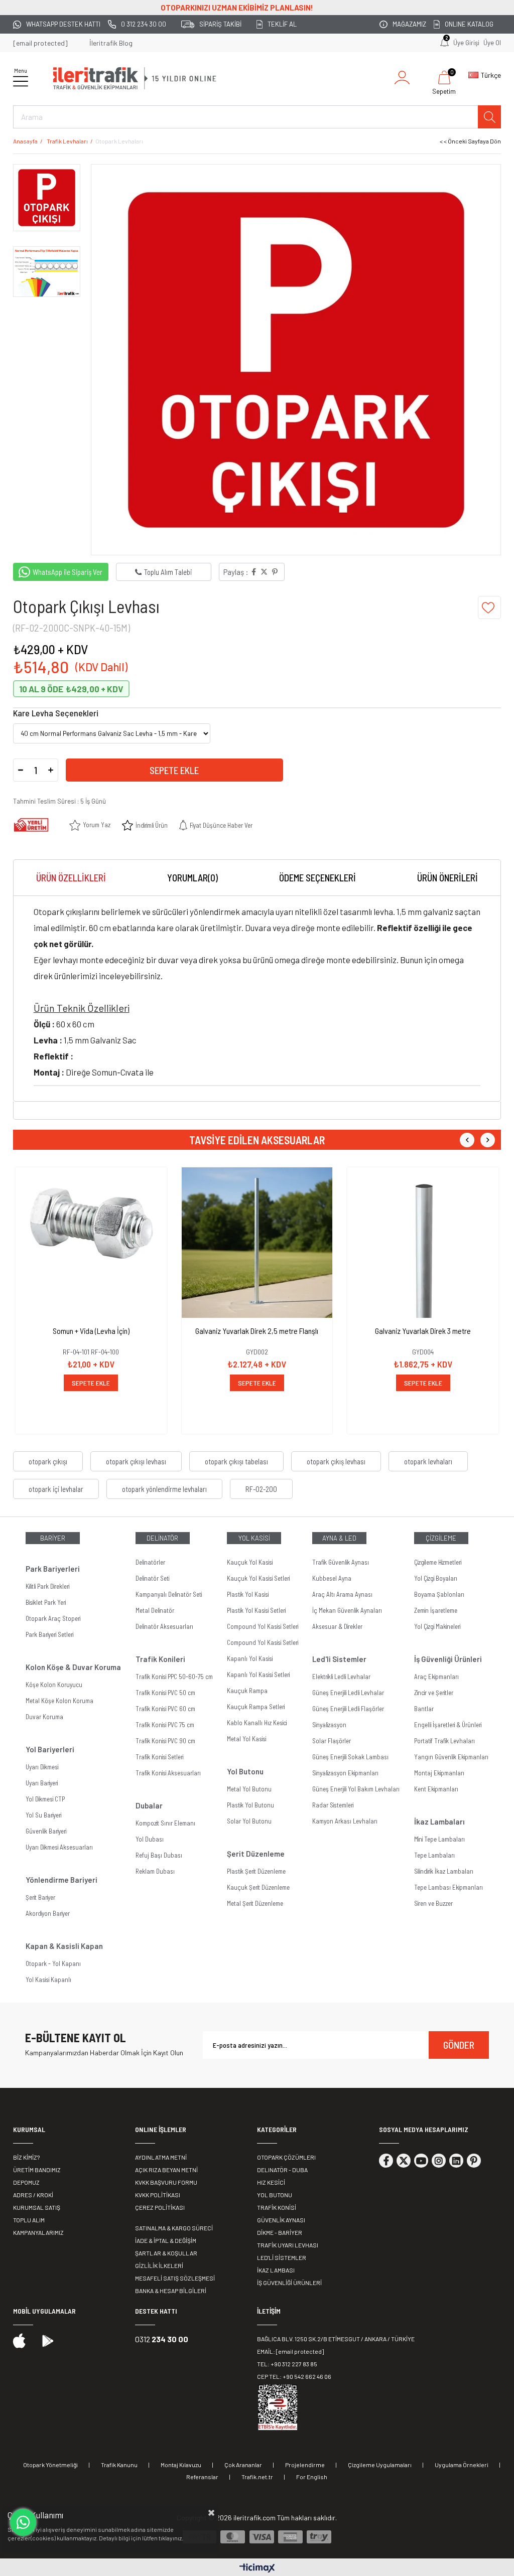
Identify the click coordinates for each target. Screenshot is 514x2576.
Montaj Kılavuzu (181, 2465)
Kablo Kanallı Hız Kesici (257, 1723)
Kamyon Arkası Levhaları (345, 1821)
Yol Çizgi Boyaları (436, 1578)
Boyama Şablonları (439, 1594)
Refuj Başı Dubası (159, 1855)
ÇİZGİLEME (441, 1538)
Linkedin (456, 2161)
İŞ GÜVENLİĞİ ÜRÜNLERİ (289, 2283)
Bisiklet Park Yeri (46, 1602)
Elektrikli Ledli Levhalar (341, 1677)
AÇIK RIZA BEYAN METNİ (166, 2170)
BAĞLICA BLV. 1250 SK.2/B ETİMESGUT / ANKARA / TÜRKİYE (336, 2339)
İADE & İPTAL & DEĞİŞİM (166, 2240)
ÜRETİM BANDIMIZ (37, 2170)
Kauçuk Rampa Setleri (256, 1707)
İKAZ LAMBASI (276, 2270)
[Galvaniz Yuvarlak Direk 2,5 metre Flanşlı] (257, 1243)
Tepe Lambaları (434, 1855)
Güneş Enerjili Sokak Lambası (350, 1757)
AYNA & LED (339, 1538)
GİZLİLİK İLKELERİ (159, 2265)
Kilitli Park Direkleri (47, 1586)
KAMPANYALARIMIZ (38, 2232)
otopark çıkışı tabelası (236, 1461)
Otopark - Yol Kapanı (53, 1963)
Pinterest (474, 2161)
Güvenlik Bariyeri (46, 1831)
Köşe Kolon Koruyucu (54, 1685)
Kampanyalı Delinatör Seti (169, 1594)
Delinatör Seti (152, 1578)
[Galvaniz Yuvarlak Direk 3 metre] (423, 1243)
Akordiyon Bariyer (48, 1913)
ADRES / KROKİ (33, 2195)
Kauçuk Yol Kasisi (250, 1562)
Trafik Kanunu (119, 2465)
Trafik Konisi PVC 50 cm (165, 1693)
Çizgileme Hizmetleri (438, 1562)
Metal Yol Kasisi (246, 1739)
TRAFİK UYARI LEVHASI (288, 2245)
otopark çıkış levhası (336, 1461)
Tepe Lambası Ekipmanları (448, 1887)
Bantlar (424, 1709)
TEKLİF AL (282, 24)
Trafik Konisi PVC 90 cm (165, 1741)
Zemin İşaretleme (436, 1610)
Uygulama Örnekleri (462, 2465)
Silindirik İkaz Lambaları (444, 1871)
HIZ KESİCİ (271, 2182)
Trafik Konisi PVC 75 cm (165, 1725)
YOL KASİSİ (254, 1538)
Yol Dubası (150, 1839)
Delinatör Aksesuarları (164, 1626)
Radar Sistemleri (333, 1805)
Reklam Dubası (155, 1871)
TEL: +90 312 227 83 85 (287, 2364)
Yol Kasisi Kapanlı (48, 1980)
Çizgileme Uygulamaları (380, 2465)
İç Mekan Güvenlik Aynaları (347, 1610)
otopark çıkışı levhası (136, 1461)
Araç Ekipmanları (436, 1677)
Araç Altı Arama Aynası (342, 1594)
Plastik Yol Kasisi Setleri (256, 1610)
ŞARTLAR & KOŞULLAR (166, 2253)
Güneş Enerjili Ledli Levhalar (348, 1693)
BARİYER (53, 1538)
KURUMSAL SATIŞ (37, 2207)
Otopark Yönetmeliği (50, 2465)
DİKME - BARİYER (280, 2232)
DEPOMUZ (26, 2182)
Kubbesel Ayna (332, 1578)
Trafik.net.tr (257, 2477)
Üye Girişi (466, 43)
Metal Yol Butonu (249, 1789)
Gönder (459, 2045)
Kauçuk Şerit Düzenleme (258, 1887)
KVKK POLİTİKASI (158, 2195)
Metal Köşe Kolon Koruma (59, 1701)
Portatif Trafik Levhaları (444, 1741)
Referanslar (202, 2477)
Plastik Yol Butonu (250, 1805)
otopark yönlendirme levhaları (164, 1489)
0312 (162, 2339)
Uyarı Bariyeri (42, 1783)
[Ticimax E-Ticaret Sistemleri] (257, 2568)
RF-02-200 (261, 1489)
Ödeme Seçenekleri (317, 878)
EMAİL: (290, 2351)
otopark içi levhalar (56, 1489)
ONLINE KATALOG (469, 24)
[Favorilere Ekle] (489, 608)
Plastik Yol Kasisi (248, 1594)
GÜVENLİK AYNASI (281, 2220)
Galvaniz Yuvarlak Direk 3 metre (423, 1331)
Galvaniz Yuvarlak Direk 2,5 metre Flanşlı (257, 1331)
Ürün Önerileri (447, 878)
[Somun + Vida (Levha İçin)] (91, 1243)
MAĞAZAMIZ (409, 24)
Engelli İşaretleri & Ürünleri (448, 1725)
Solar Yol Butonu (249, 1821)
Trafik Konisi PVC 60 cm (165, 1709)
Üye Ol (492, 43)
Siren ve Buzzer (433, 1903)
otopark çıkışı (48, 1461)
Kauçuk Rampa (247, 1691)
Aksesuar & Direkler (337, 1626)
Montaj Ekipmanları (439, 1773)
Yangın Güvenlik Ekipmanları (451, 1757)
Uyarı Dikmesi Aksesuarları (59, 1847)
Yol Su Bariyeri (43, 1815)
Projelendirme (305, 2465)
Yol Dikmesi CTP (45, 1799)
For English (312, 2477)
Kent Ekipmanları (436, 1789)
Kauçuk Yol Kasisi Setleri (258, 1578)
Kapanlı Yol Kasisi (250, 1658)
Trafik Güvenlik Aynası (341, 1562)
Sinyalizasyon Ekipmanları (345, 1773)
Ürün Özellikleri (71, 878)
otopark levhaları (428, 1461)
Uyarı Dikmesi (42, 1767)
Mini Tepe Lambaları (439, 1839)
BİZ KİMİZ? (26, 2157)
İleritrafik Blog (111, 43)
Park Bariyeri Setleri (49, 1634)
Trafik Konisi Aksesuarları (168, 1773)
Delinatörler (150, 1562)
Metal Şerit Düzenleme (255, 1903)
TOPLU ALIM (29, 2220)
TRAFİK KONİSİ (277, 2207)
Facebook (386, 2161)
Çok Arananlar (243, 2465)
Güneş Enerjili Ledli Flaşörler (348, 1709)
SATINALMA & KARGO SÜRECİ (174, 2228)
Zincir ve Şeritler (434, 1693)
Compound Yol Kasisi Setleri (263, 1626)
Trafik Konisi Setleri (159, 1757)
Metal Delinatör (155, 1610)
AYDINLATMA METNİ (161, 2157)
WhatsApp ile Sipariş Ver (68, 572)
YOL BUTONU (275, 2195)
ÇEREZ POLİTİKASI (160, 2207)
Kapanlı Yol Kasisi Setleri (258, 1675)
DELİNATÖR (162, 1538)
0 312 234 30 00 (144, 24)
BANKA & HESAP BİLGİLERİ (171, 2291)
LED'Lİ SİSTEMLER (282, 2257)
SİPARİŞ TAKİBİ (220, 24)
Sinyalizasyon (329, 1725)
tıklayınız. (171, 2538)
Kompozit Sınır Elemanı (165, 1823)
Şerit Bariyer (40, 1897)
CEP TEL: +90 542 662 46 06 (294, 2376)
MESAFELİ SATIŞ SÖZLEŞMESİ (175, 2278)
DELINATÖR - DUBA (282, 2170)
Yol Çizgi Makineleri (437, 1626)
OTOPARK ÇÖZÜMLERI (286, 2157)
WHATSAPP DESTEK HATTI (63, 24)
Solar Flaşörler (332, 1741)
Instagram (439, 2161)
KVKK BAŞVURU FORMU (166, 2182)
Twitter (404, 2161)
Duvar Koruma (44, 1717)
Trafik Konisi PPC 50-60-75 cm (174, 1677)
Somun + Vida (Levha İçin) (91, 1331)
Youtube (421, 2161)
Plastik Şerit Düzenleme (256, 1871)
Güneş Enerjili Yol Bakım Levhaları (356, 1789)
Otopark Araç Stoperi (53, 1618)
